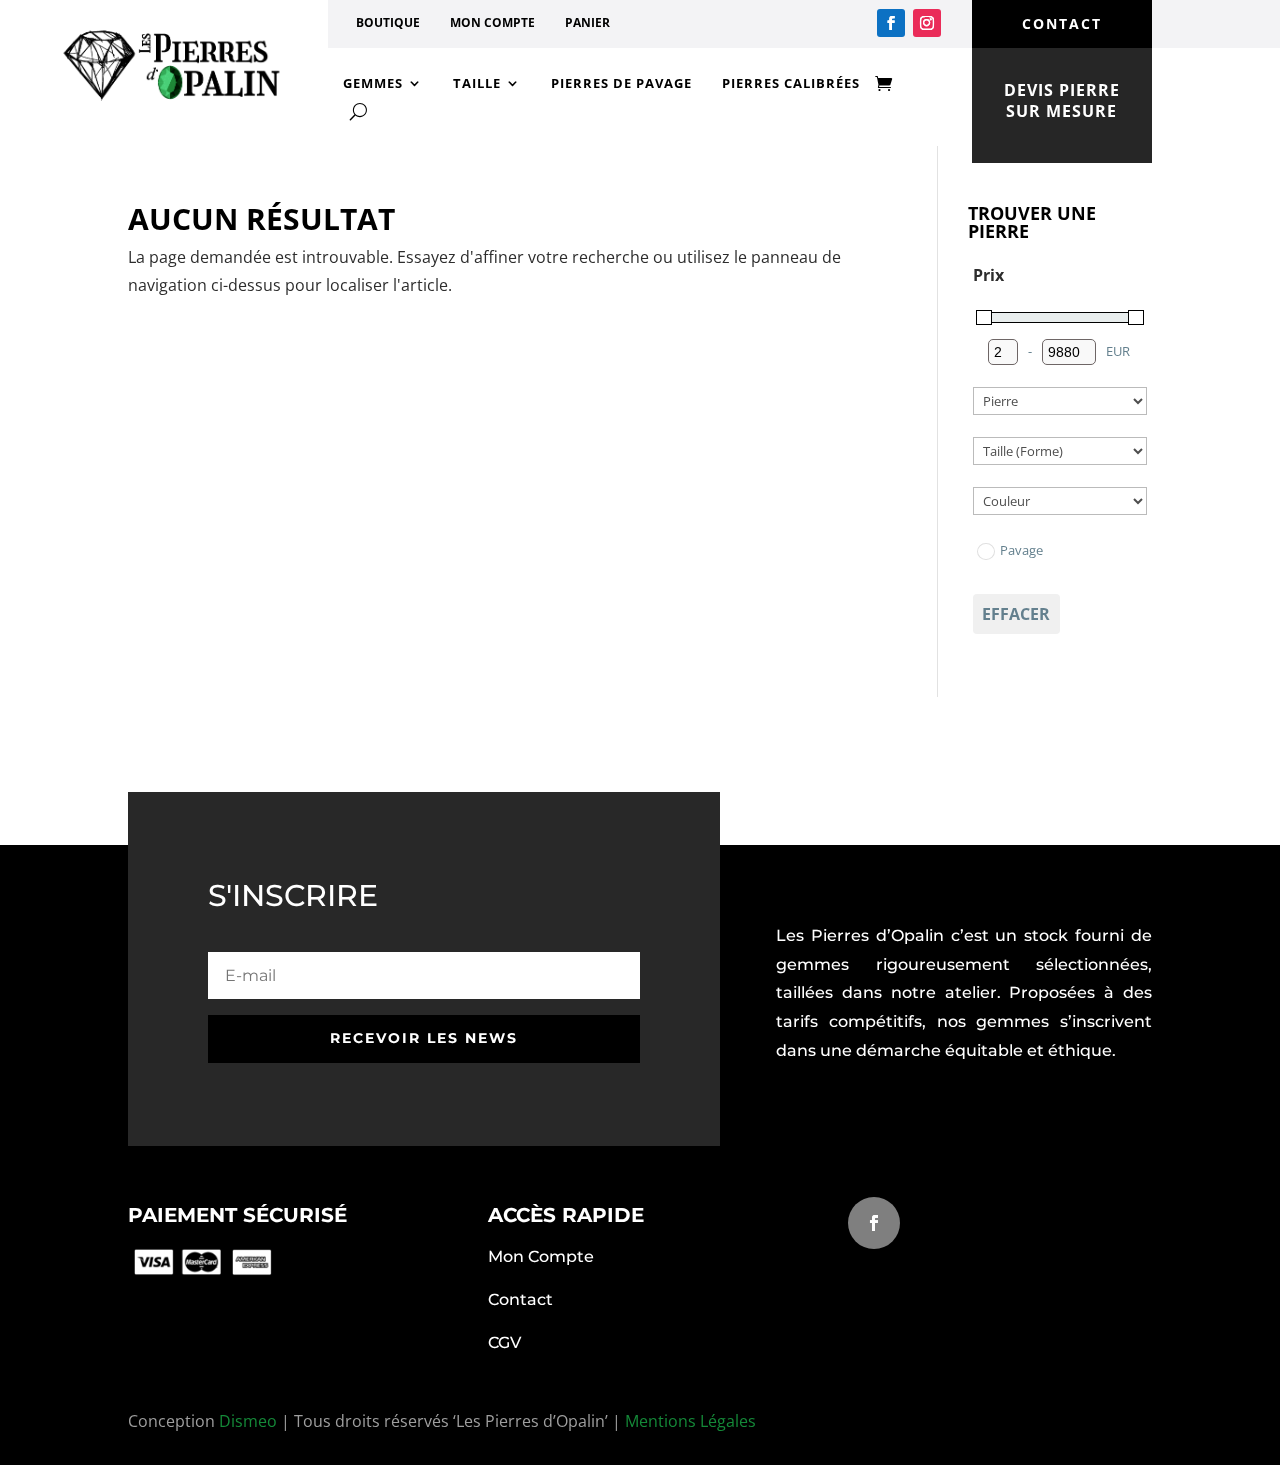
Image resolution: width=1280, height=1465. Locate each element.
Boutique (388, 23)
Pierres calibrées (791, 83)
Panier (587, 23)
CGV (504, 1342)
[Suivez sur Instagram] (927, 23)
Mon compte (492, 23)
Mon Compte (541, 1256)
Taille (477, 83)
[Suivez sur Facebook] (891, 23)
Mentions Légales (690, 1421)
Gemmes (373, 83)
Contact (520, 1299)
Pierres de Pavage (621, 83)
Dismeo (248, 1421)
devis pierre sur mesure (1062, 100)
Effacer (1016, 614)
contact (1062, 23)
